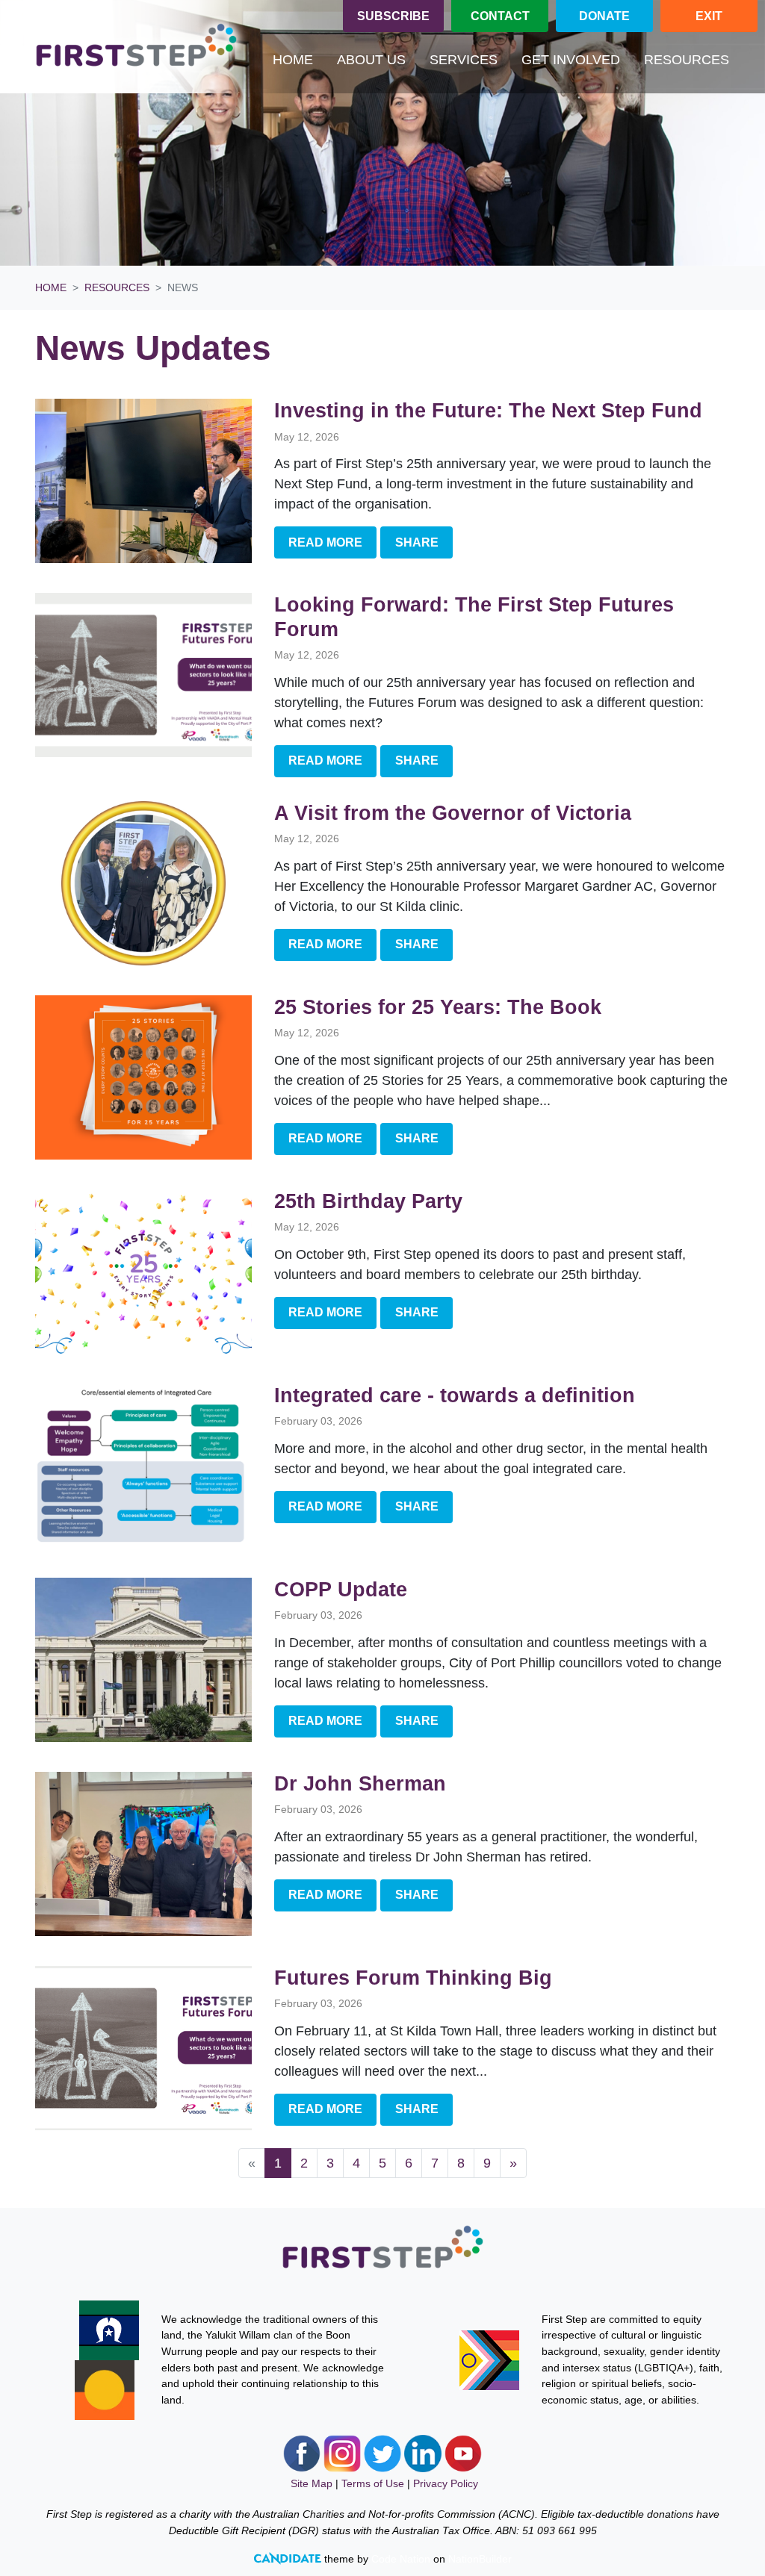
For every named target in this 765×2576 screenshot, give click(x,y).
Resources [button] (693, 59)
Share (417, 542)
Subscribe (393, 16)
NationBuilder (480, 2559)
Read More (325, 542)
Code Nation (401, 2559)
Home (293, 60)
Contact (500, 16)
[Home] (136, 47)
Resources (117, 287)
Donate (604, 16)
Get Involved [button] (571, 60)
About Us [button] (371, 60)
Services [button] (464, 60)
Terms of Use (373, 2483)
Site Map (312, 2483)
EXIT (709, 16)
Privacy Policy (446, 2483)
